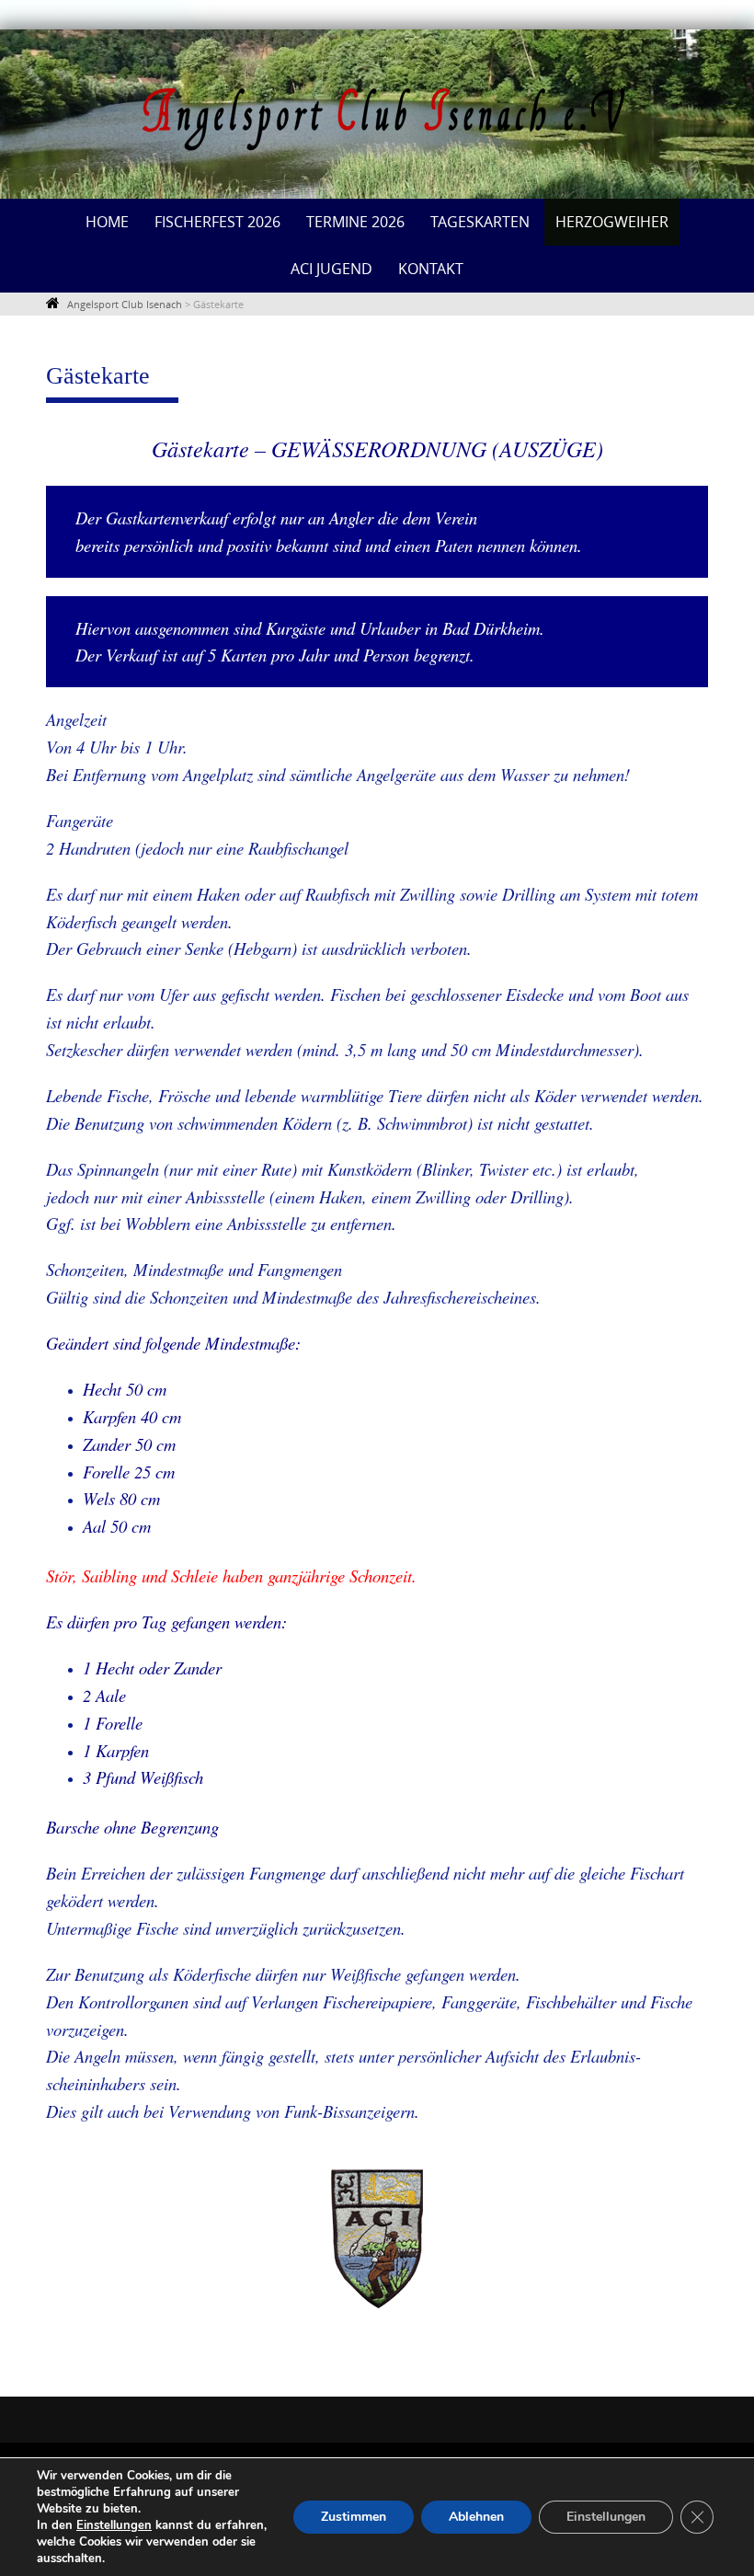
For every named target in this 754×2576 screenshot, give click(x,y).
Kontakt (431, 269)
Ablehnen (476, 2517)
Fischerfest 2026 (217, 222)
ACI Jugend (331, 269)
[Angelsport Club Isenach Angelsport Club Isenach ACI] (377, 120)
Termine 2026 (355, 222)
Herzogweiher (612, 222)
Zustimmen (354, 2517)
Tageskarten (480, 222)
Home (107, 222)
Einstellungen (114, 2525)
